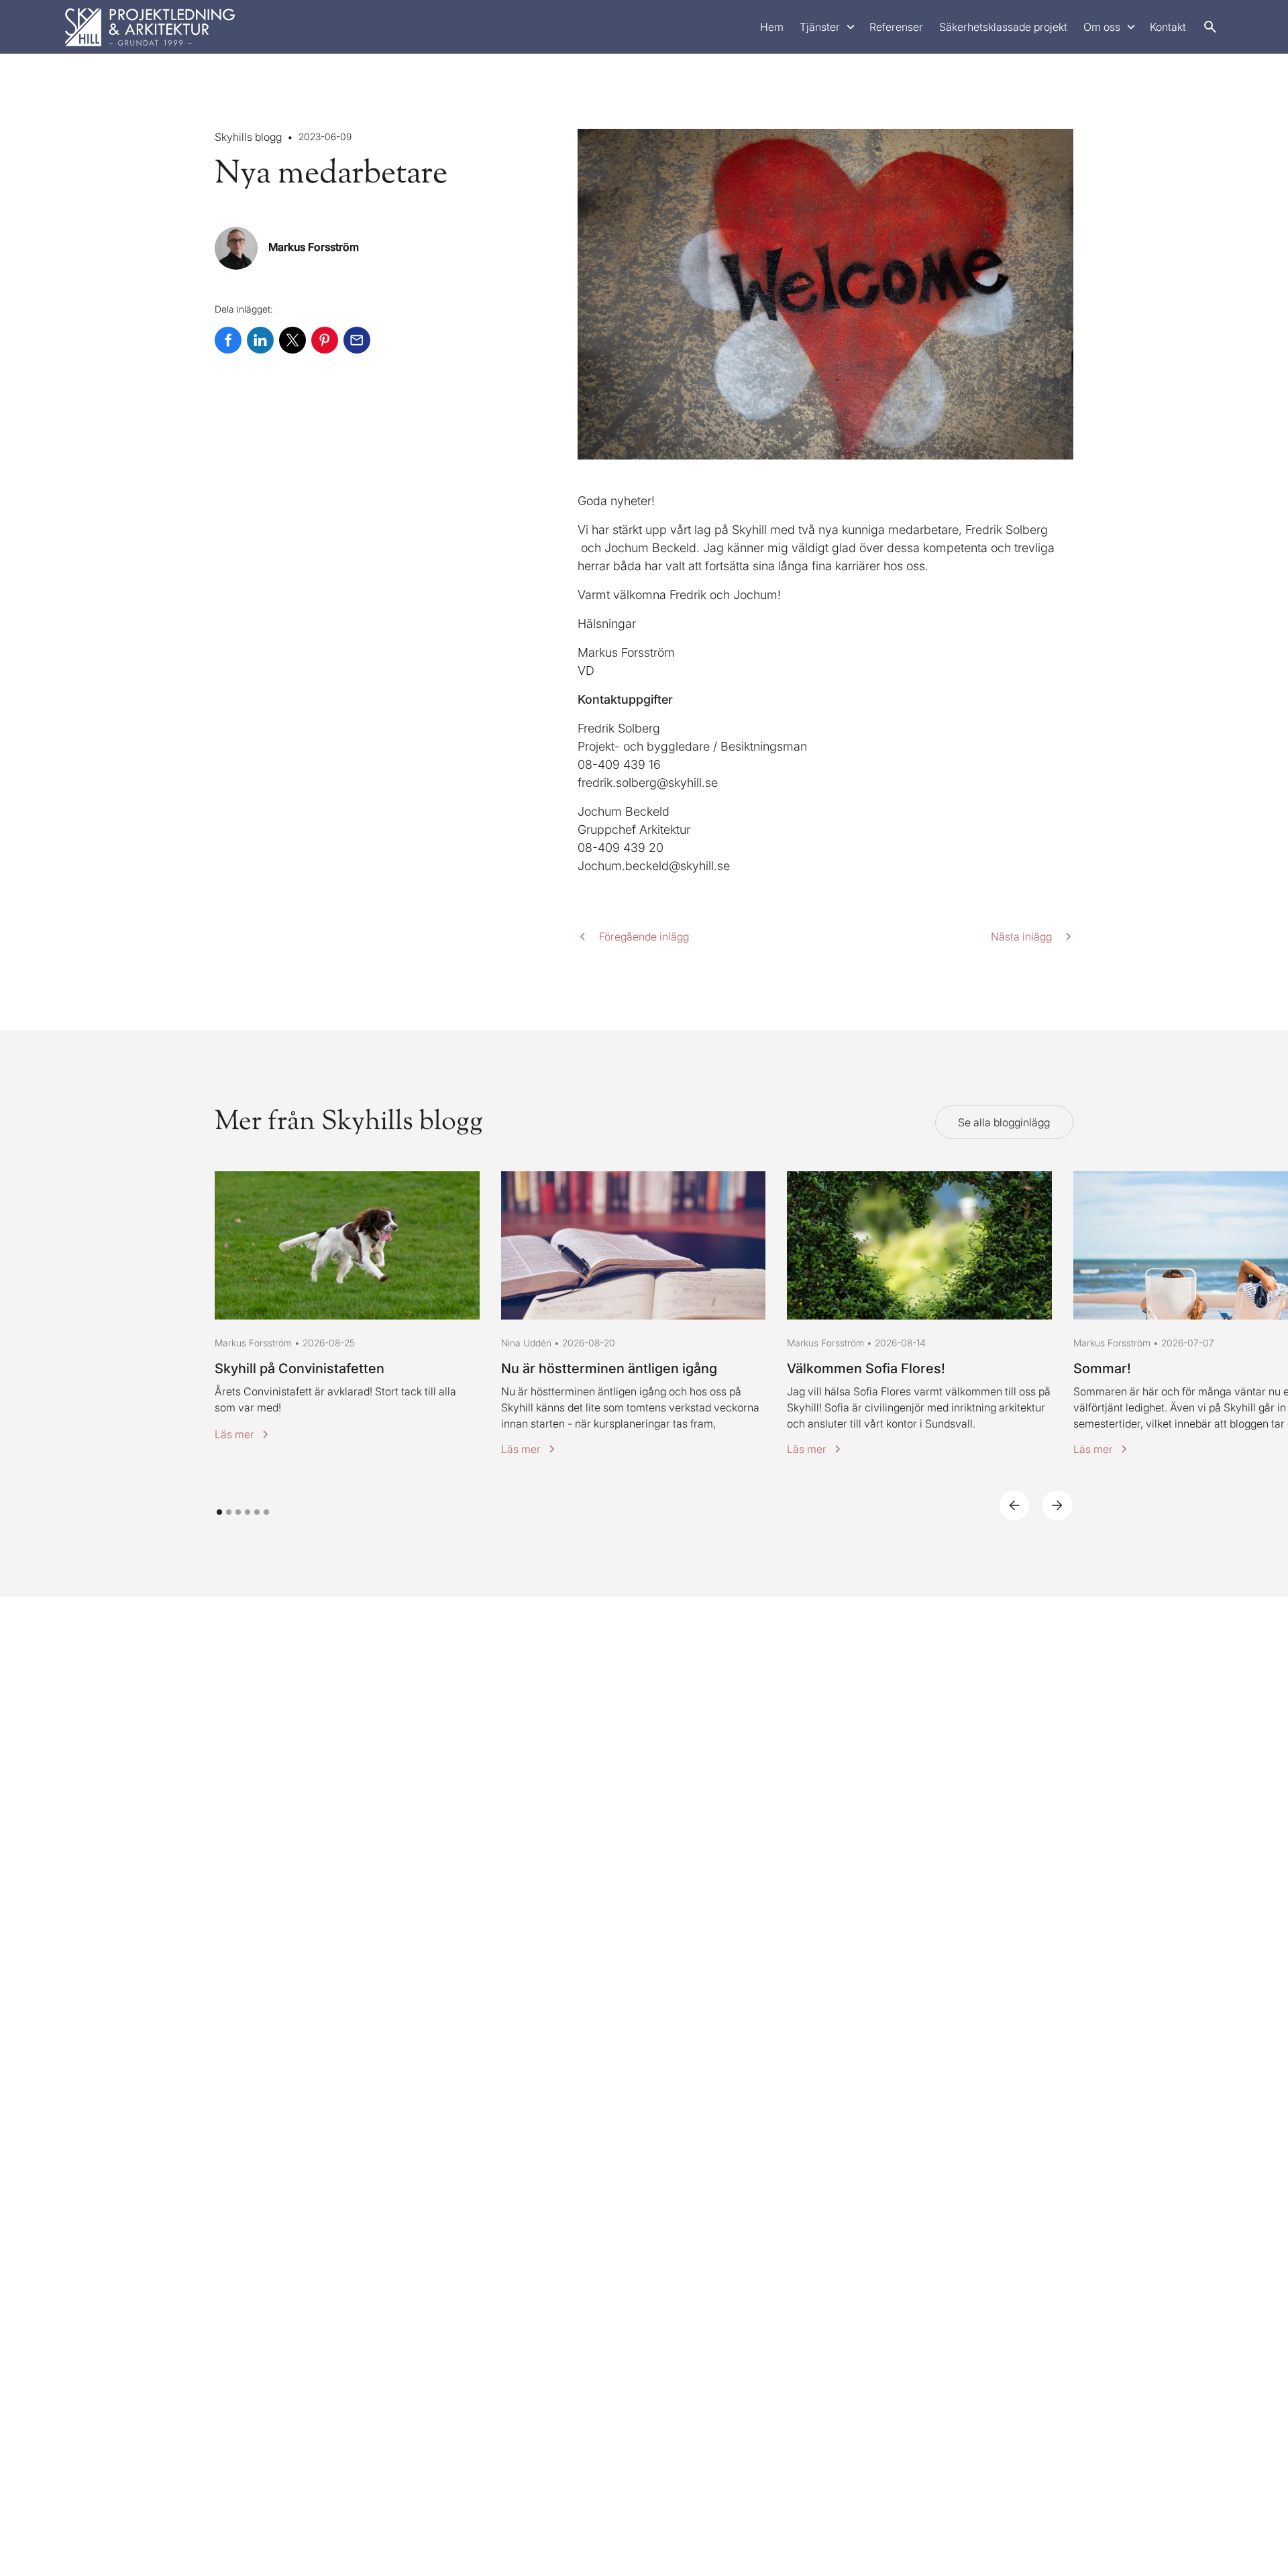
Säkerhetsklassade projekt (1003, 27)
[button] (826, 27)
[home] (150, 27)
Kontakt (1168, 27)
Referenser (896, 27)
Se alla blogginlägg (1004, 1122)
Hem (772, 27)
